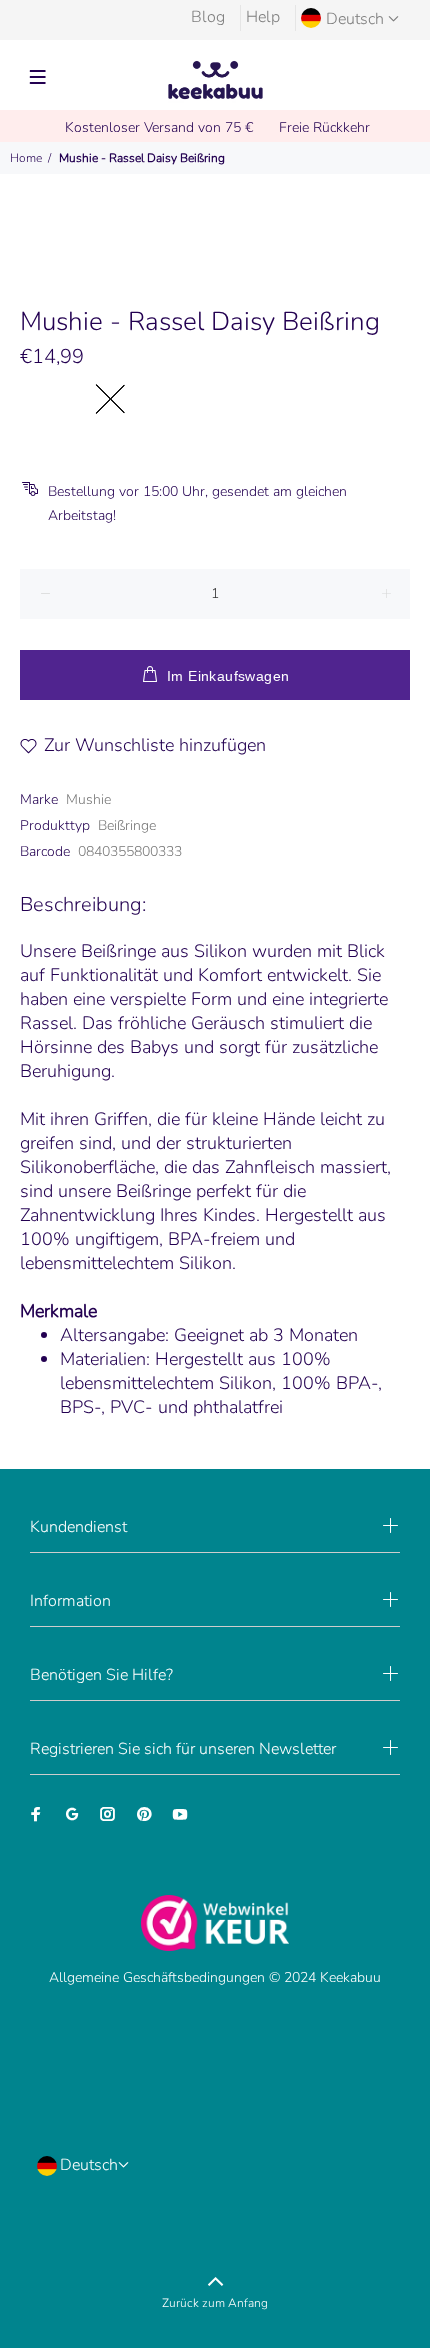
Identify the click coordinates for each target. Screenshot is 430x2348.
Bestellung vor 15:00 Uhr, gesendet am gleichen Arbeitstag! (197, 503)
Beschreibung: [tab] (83, 904)
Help (263, 17)
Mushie (88, 799)
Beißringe (127, 825)
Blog (208, 17)
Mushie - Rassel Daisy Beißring (142, 158)
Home (26, 158)
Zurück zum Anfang (215, 2303)
